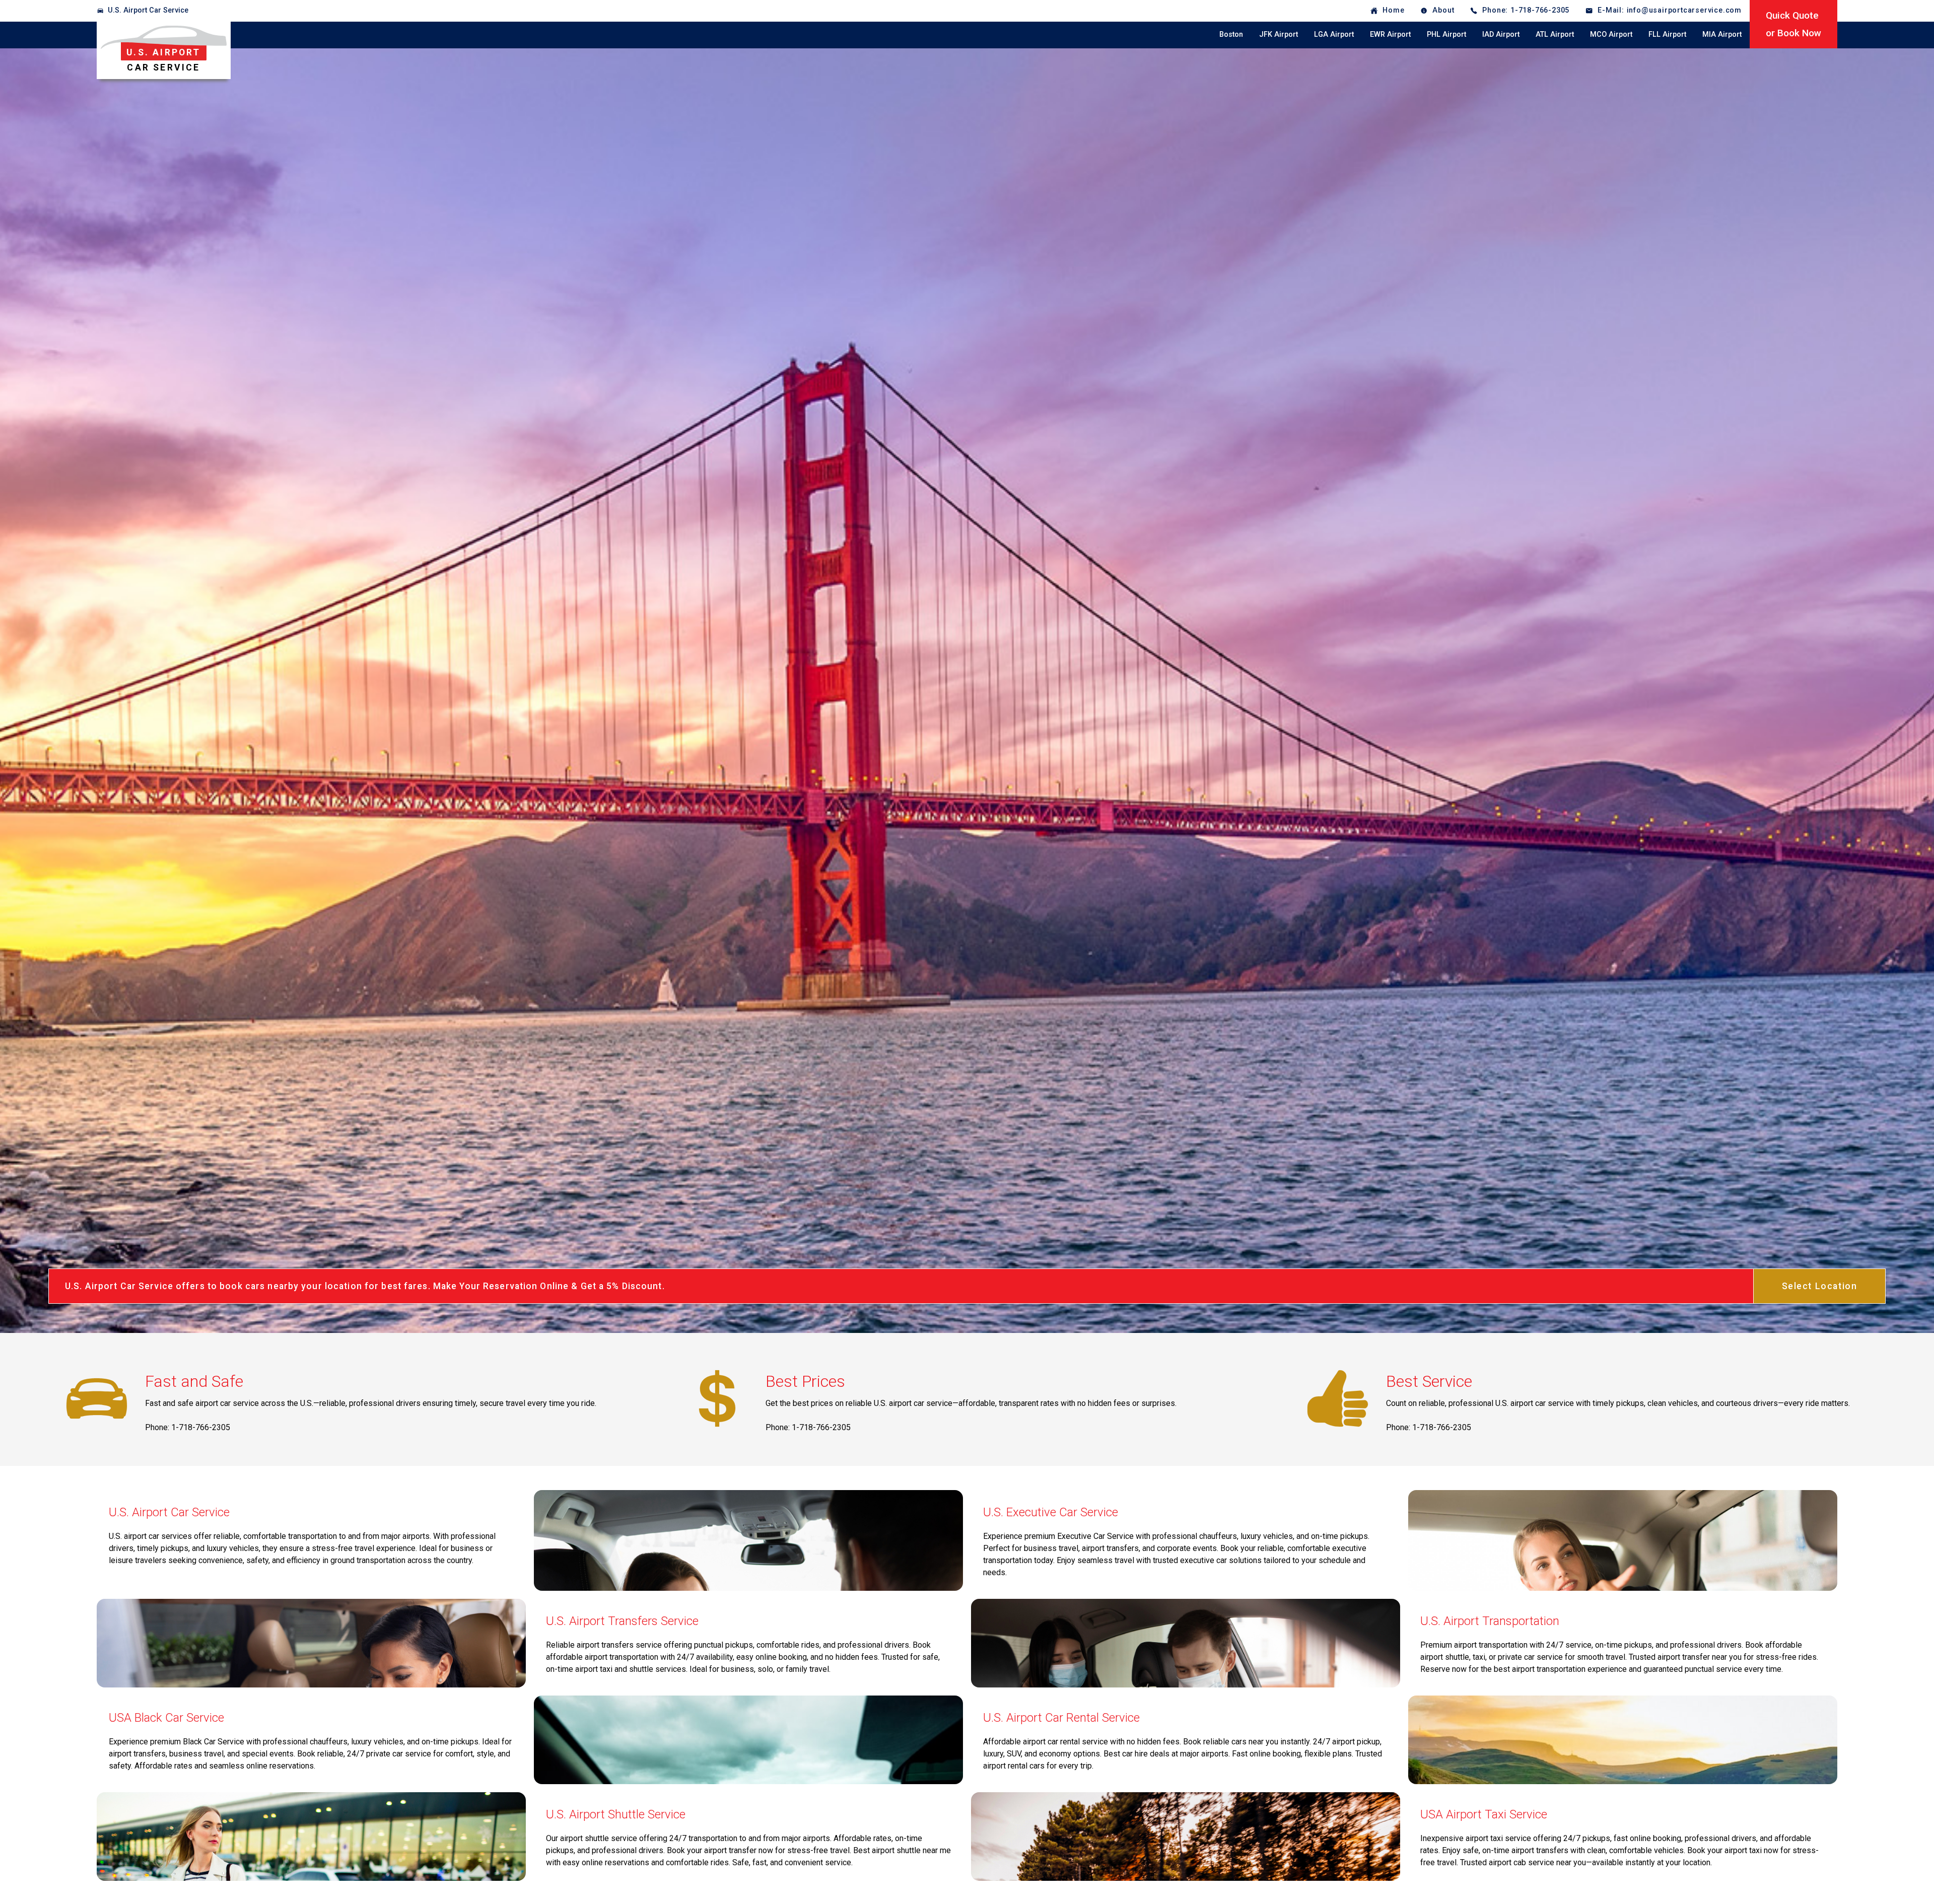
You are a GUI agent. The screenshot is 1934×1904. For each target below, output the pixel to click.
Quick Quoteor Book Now (1793, 24)
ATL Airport (1555, 34)
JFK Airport (1279, 34)
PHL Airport (1446, 34)
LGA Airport (1334, 34)
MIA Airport (1722, 34)
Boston (1231, 34)
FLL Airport (1667, 34)
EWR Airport (1390, 34)
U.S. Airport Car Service (148, 10)
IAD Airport (1501, 34)
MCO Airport (1611, 34)
